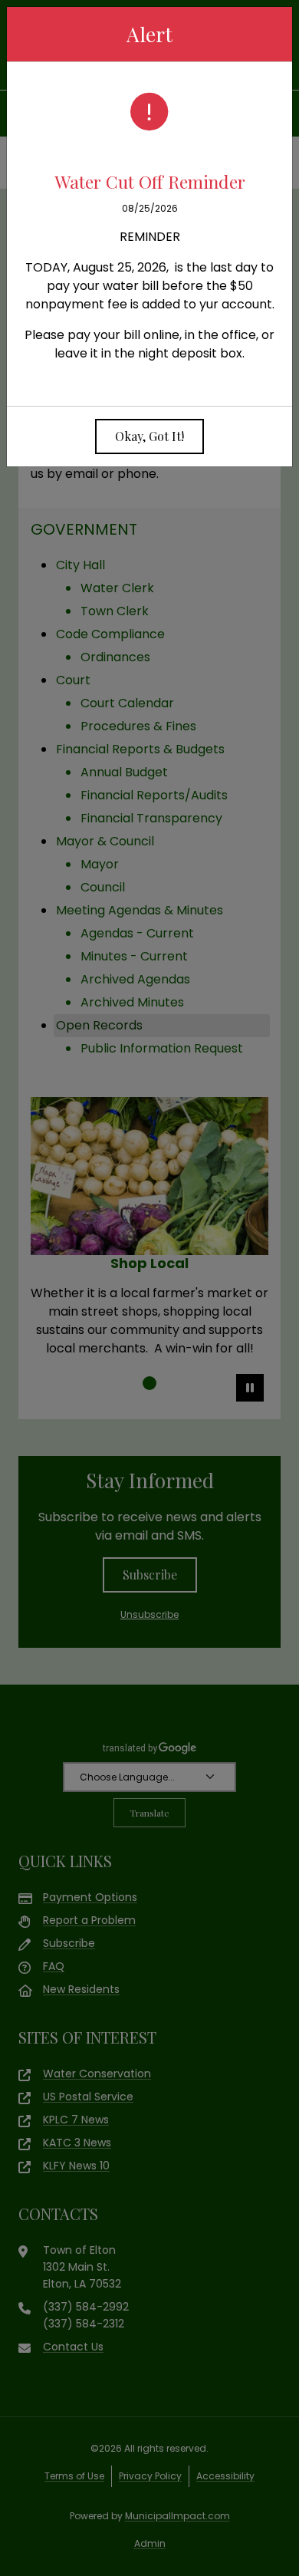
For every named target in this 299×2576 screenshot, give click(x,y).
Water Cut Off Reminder (150, 181)
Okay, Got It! (149, 436)
